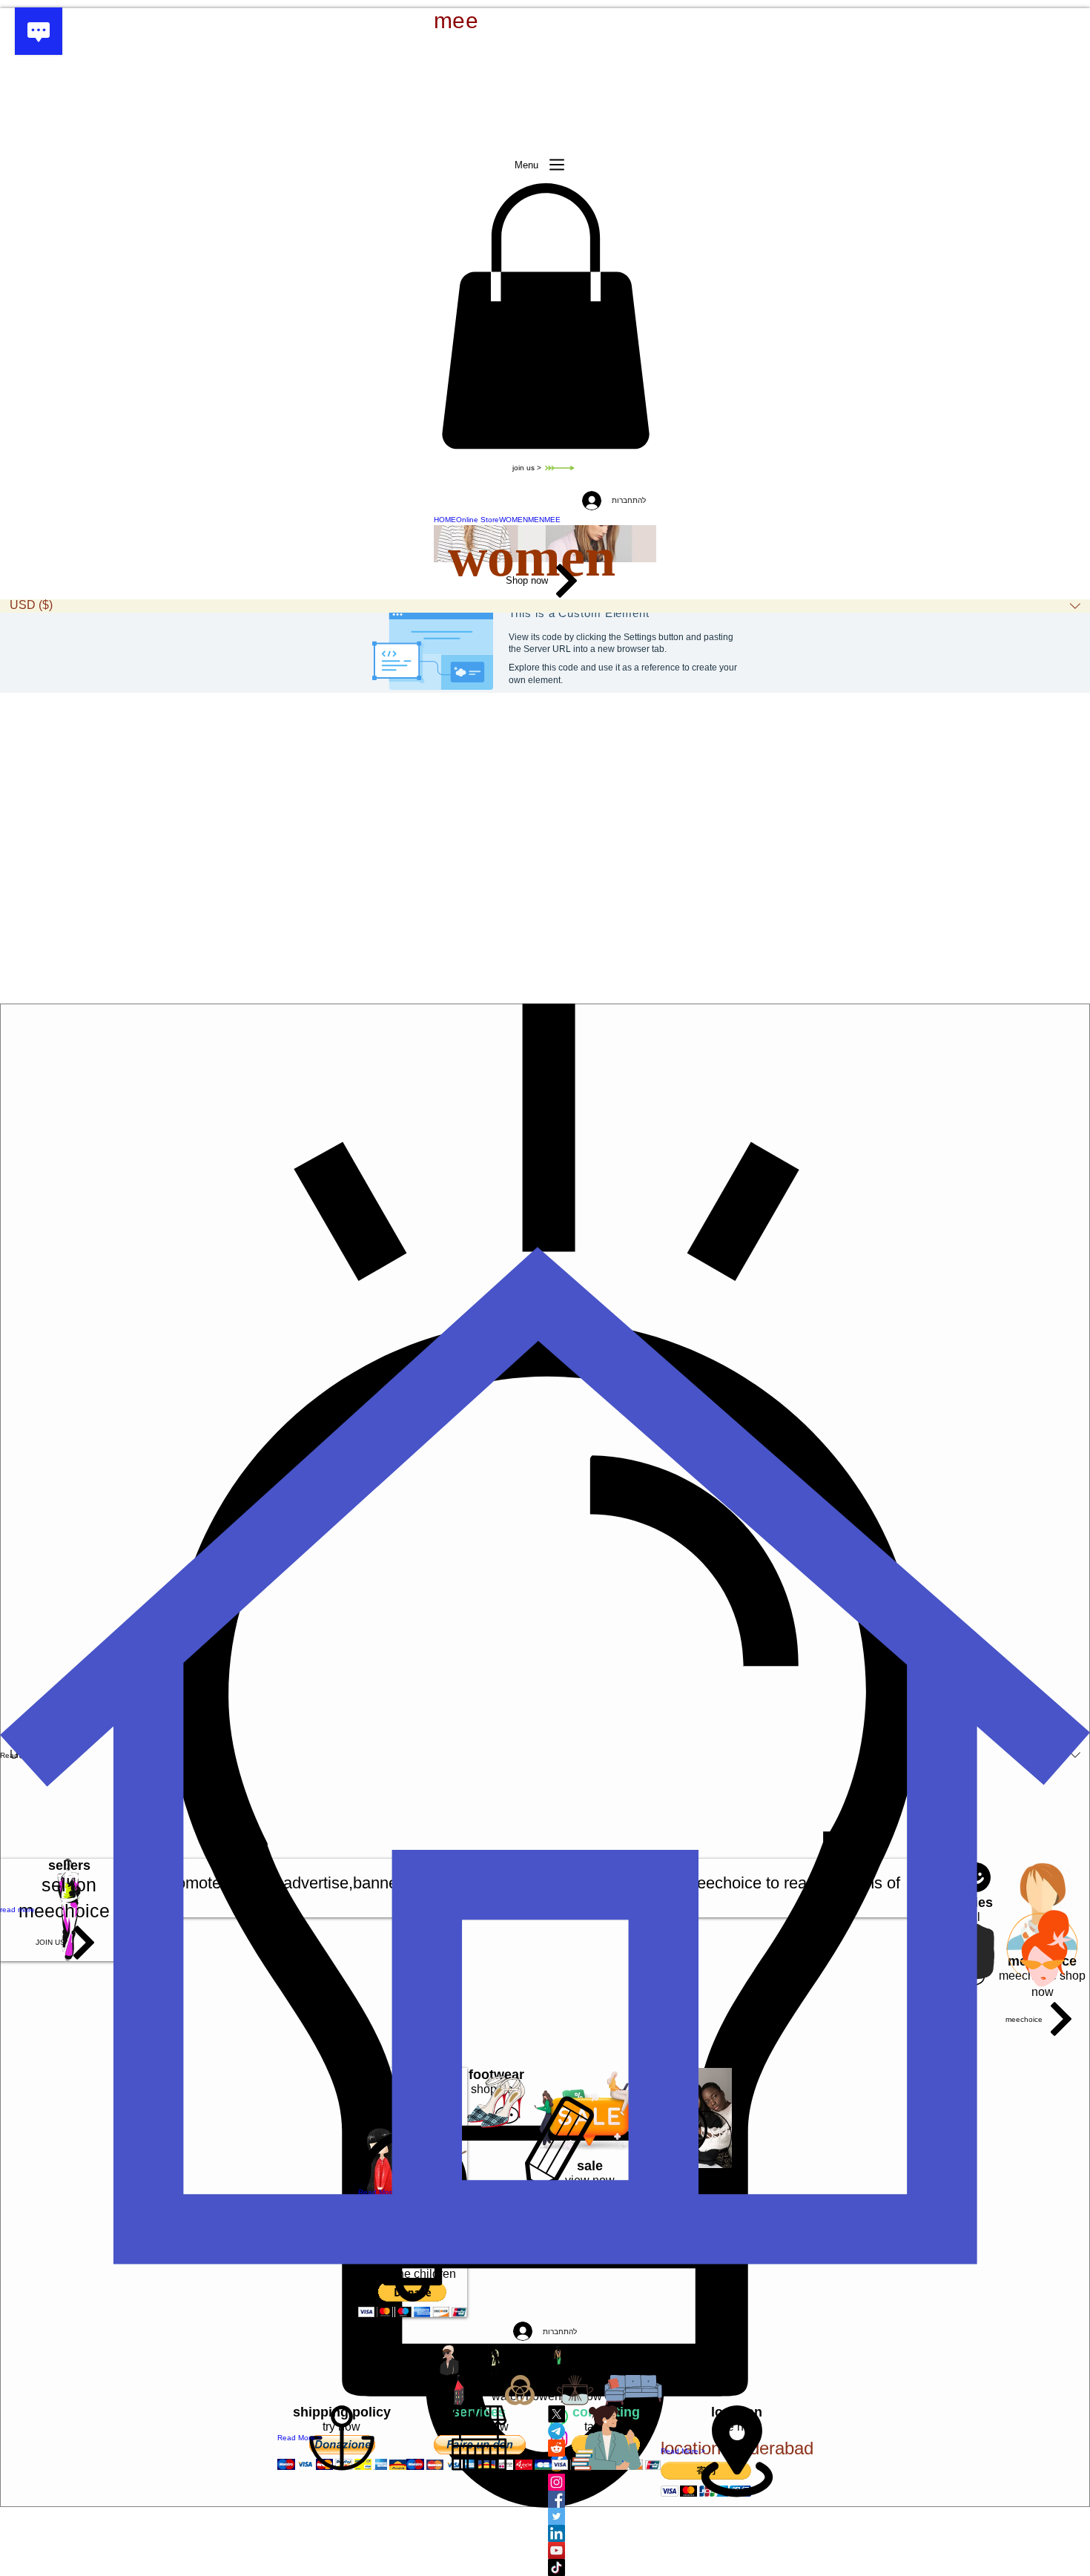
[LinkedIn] (575, 2533)
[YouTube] (575, 2550)
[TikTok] (575, 2567)
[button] (545, 316)
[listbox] (545, 606)
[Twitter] (575, 2516)
